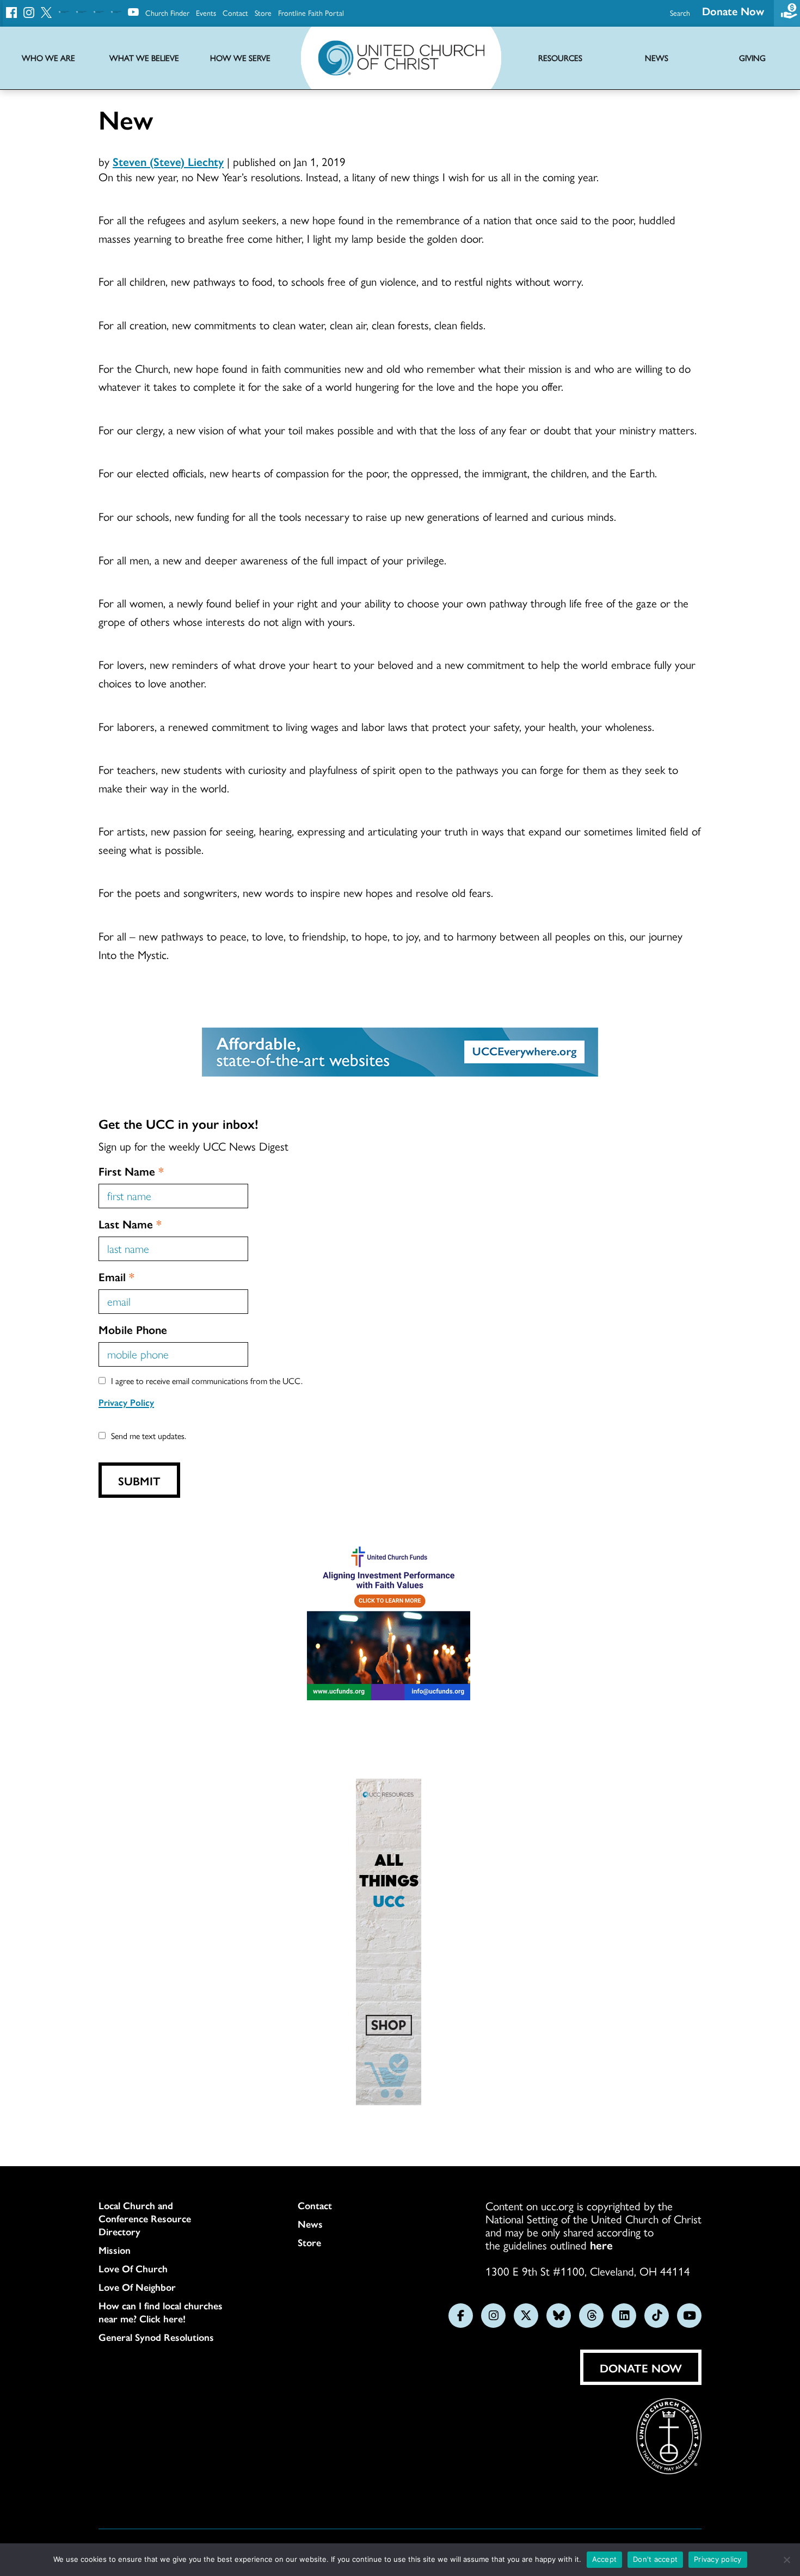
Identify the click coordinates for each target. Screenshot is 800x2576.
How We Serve (240, 58)
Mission (115, 2250)
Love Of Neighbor (137, 2287)
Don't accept (655, 2559)
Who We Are (48, 58)
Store (263, 13)
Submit (139, 1480)
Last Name (130, 1224)
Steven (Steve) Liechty (168, 161)
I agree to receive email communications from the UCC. (207, 1381)
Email (116, 1276)
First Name (131, 1171)
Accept (605, 2559)
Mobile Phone (133, 1329)
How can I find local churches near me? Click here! (161, 2312)
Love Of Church (133, 2268)
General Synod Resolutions (156, 2337)
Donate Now (733, 11)
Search (680, 13)
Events (206, 13)
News (310, 2224)
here (601, 2245)
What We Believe (144, 58)
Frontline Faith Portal (311, 13)
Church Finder (167, 13)
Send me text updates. (149, 1435)
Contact (235, 13)
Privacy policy (718, 2559)
